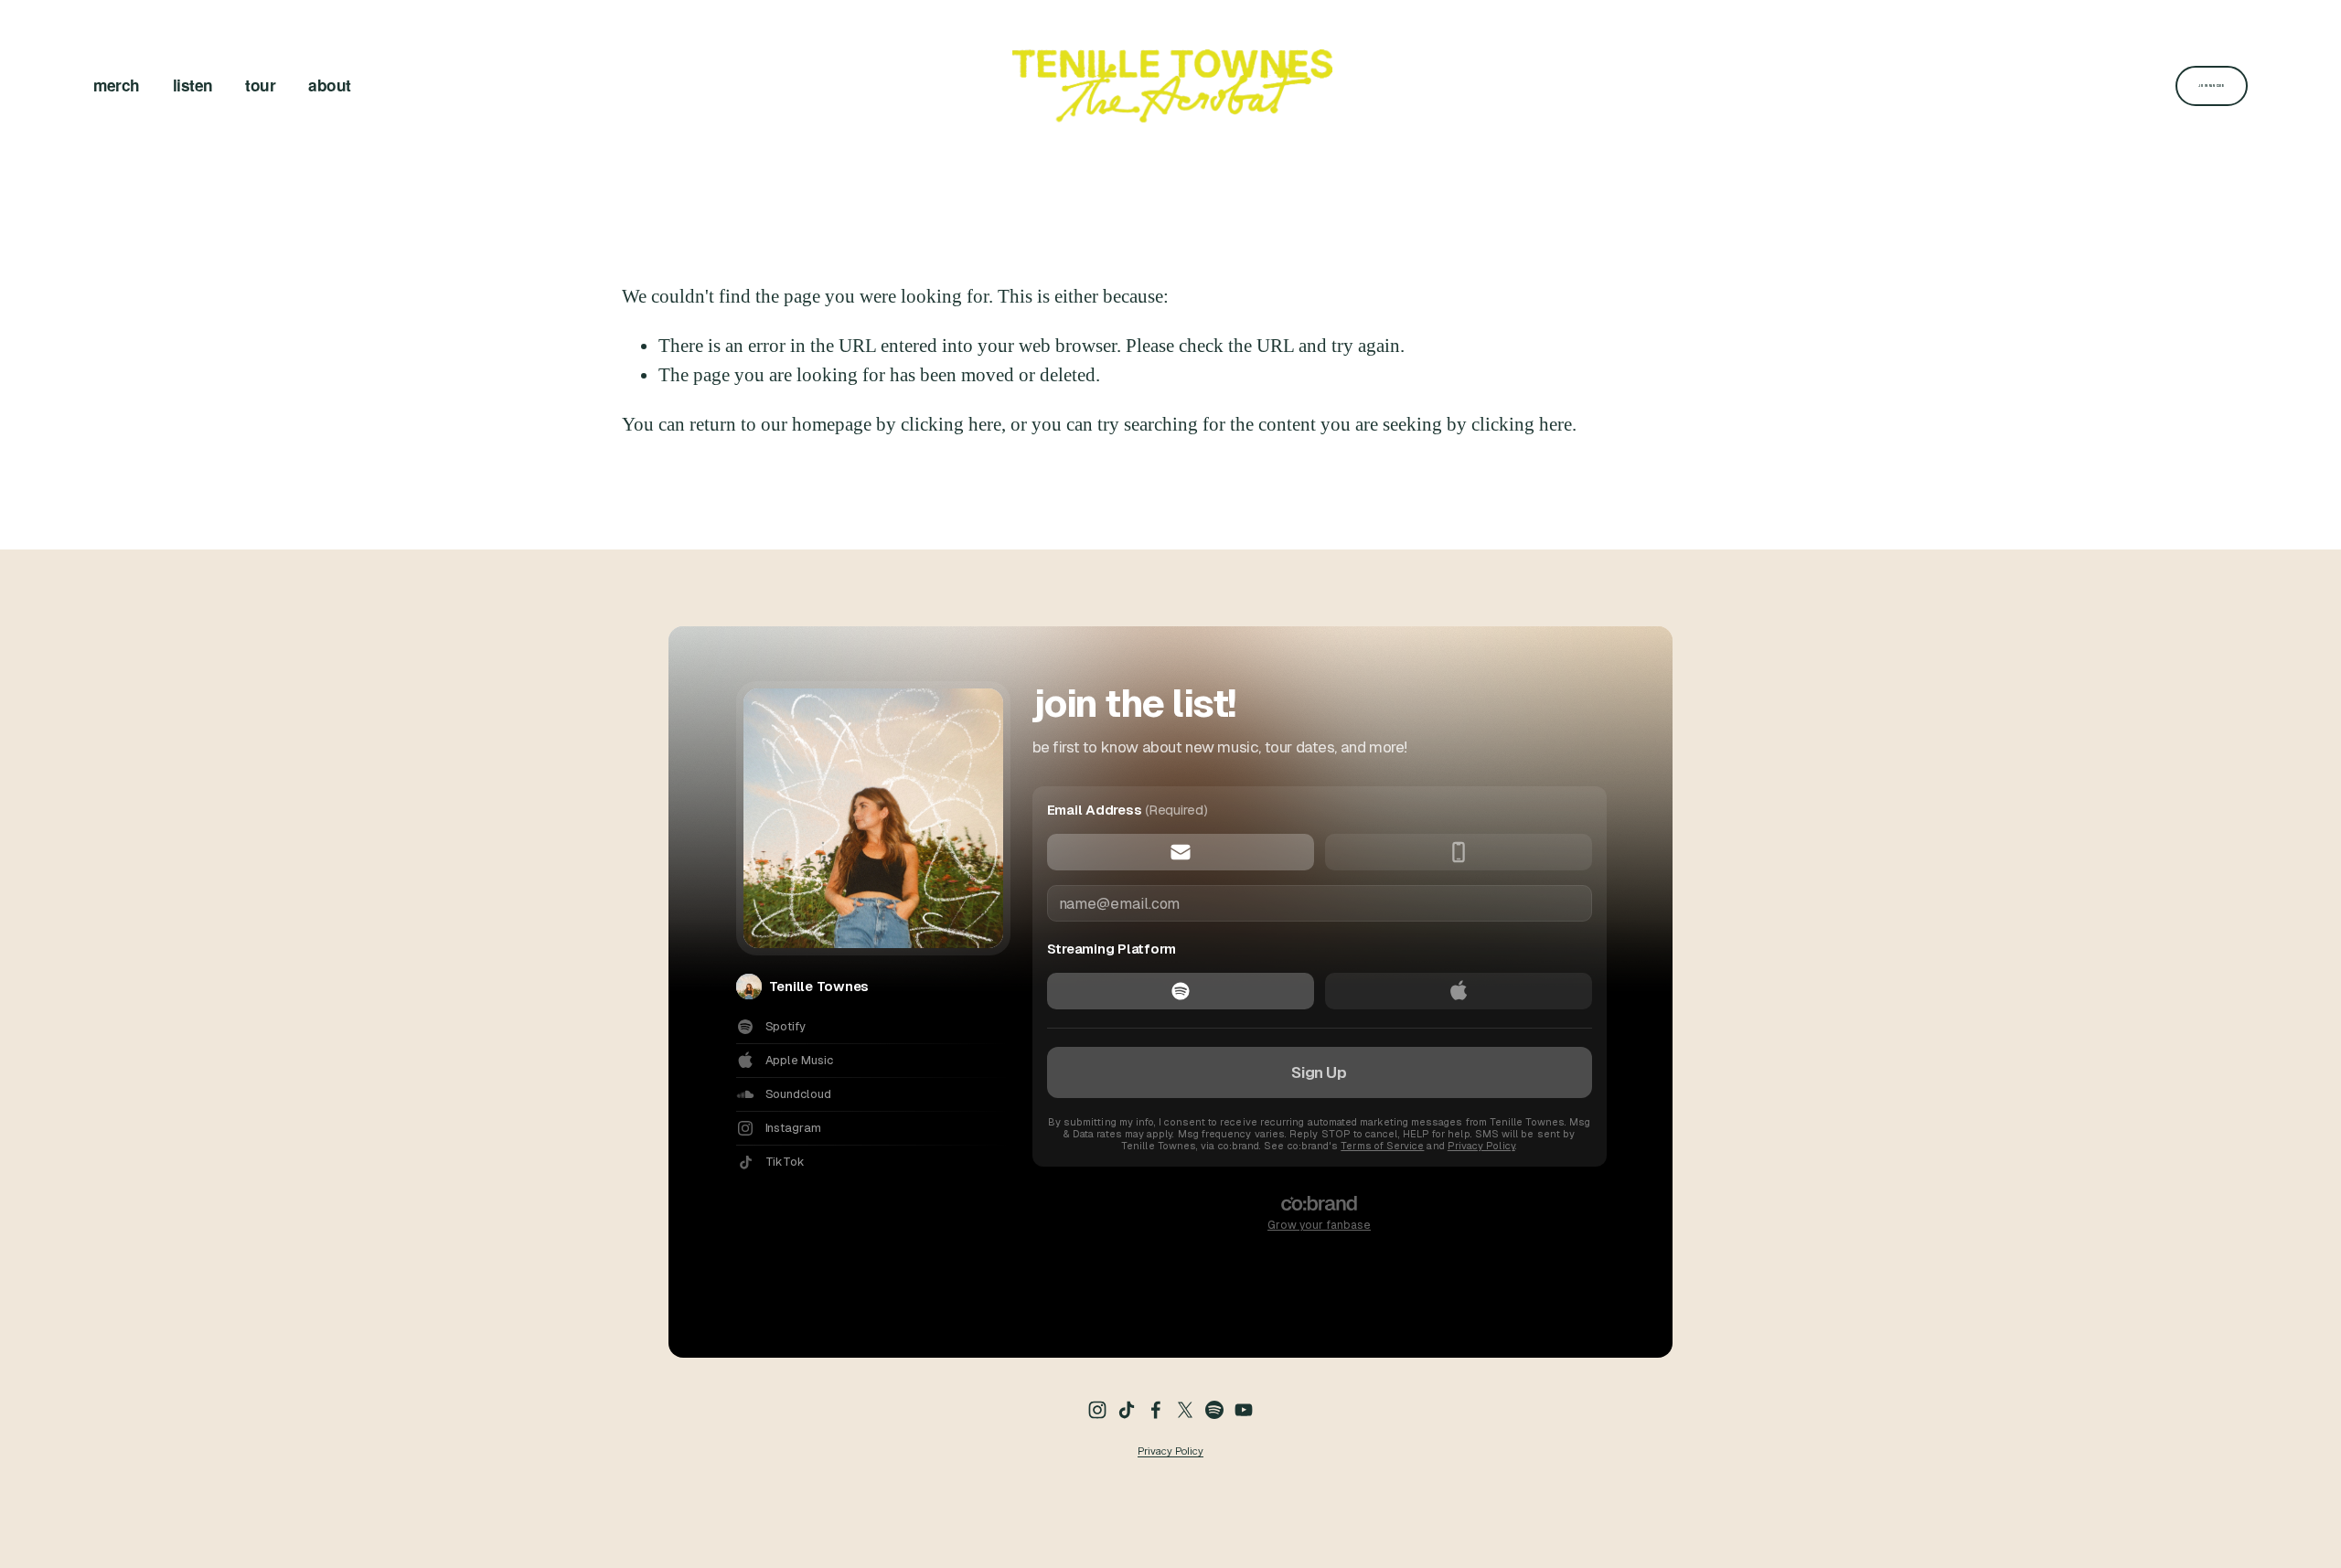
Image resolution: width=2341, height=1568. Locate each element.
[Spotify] (1214, 1410)
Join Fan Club (2211, 86)
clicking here (951, 424)
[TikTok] (1127, 1410)
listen (193, 85)
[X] (1185, 1410)
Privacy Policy (1170, 1451)
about (329, 85)
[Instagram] (1097, 1410)
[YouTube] (1244, 1410)
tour (260, 85)
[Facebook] (1156, 1410)
